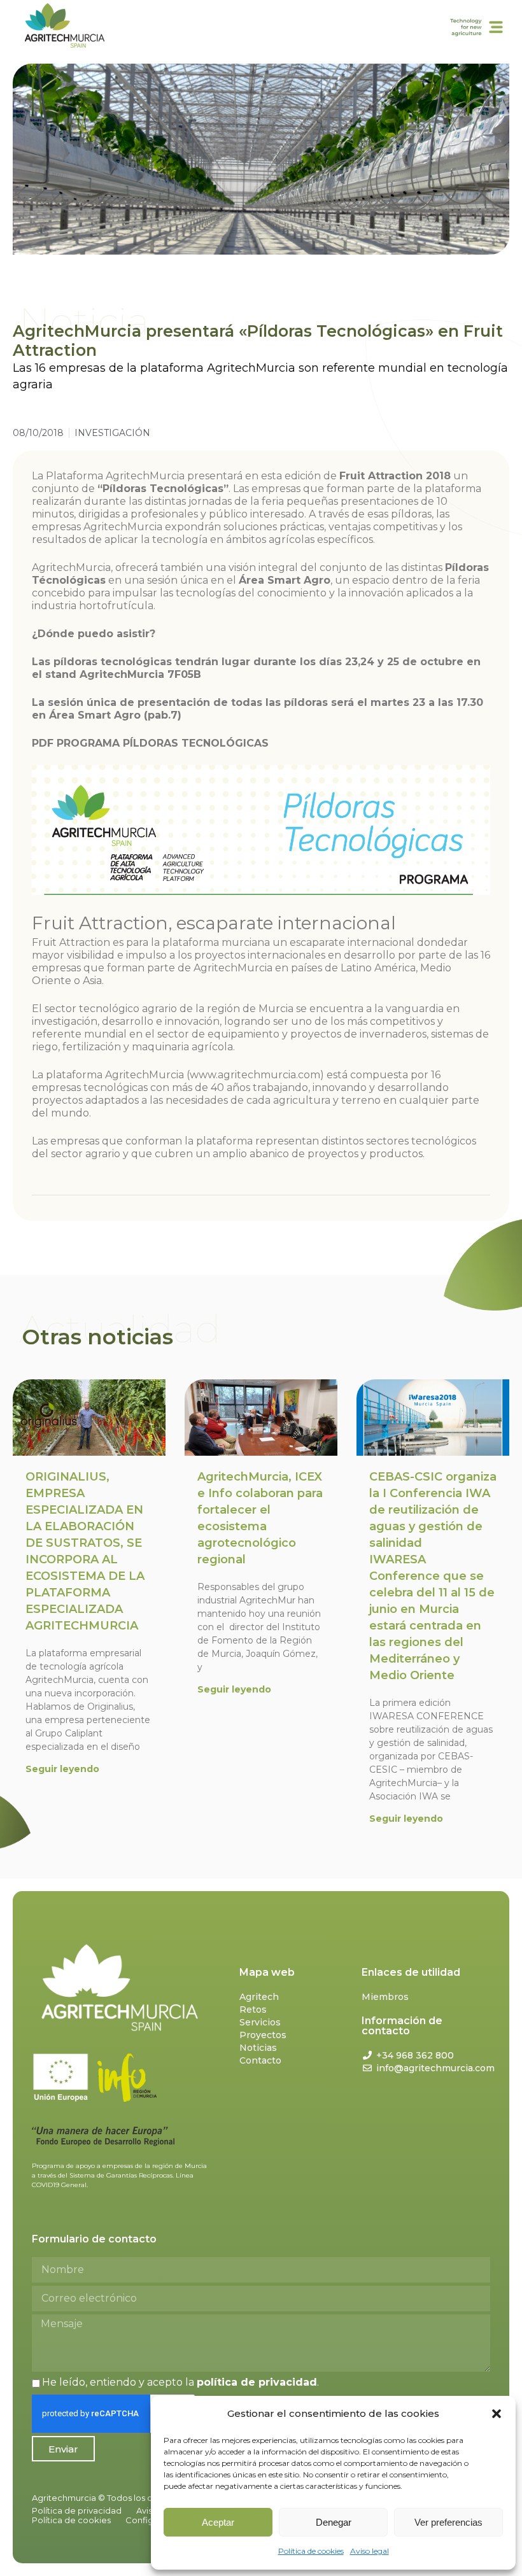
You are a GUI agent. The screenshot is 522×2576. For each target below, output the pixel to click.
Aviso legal (370, 2551)
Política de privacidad (77, 2510)
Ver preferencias (448, 2522)
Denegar (334, 2522)
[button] (497, 2414)
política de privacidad (257, 2382)
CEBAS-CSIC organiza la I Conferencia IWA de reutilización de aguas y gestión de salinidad (433, 1576)
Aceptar (218, 2522)
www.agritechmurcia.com (255, 1075)
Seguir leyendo (62, 1769)
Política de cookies (311, 2551)
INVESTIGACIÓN (112, 433)
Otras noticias (98, 1337)
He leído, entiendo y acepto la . (180, 2382)
